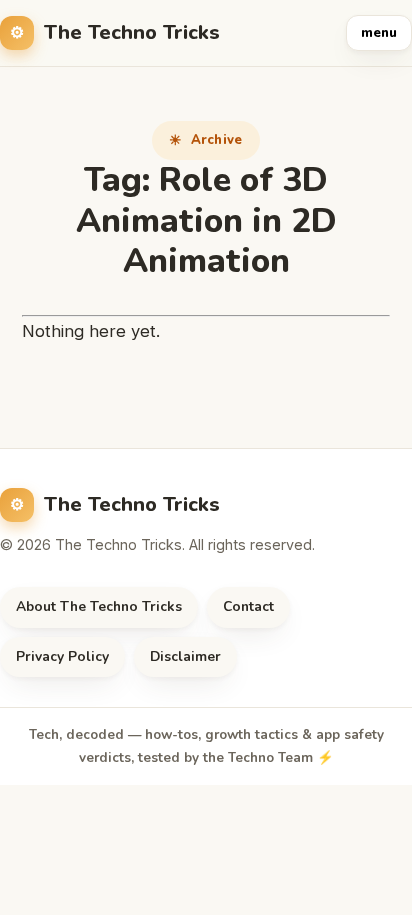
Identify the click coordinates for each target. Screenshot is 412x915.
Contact (248, 606)
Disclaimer (185, 656)
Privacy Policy (62, 656)
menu (379, 33)
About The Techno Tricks (99, 606)
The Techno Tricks (132, 32)
